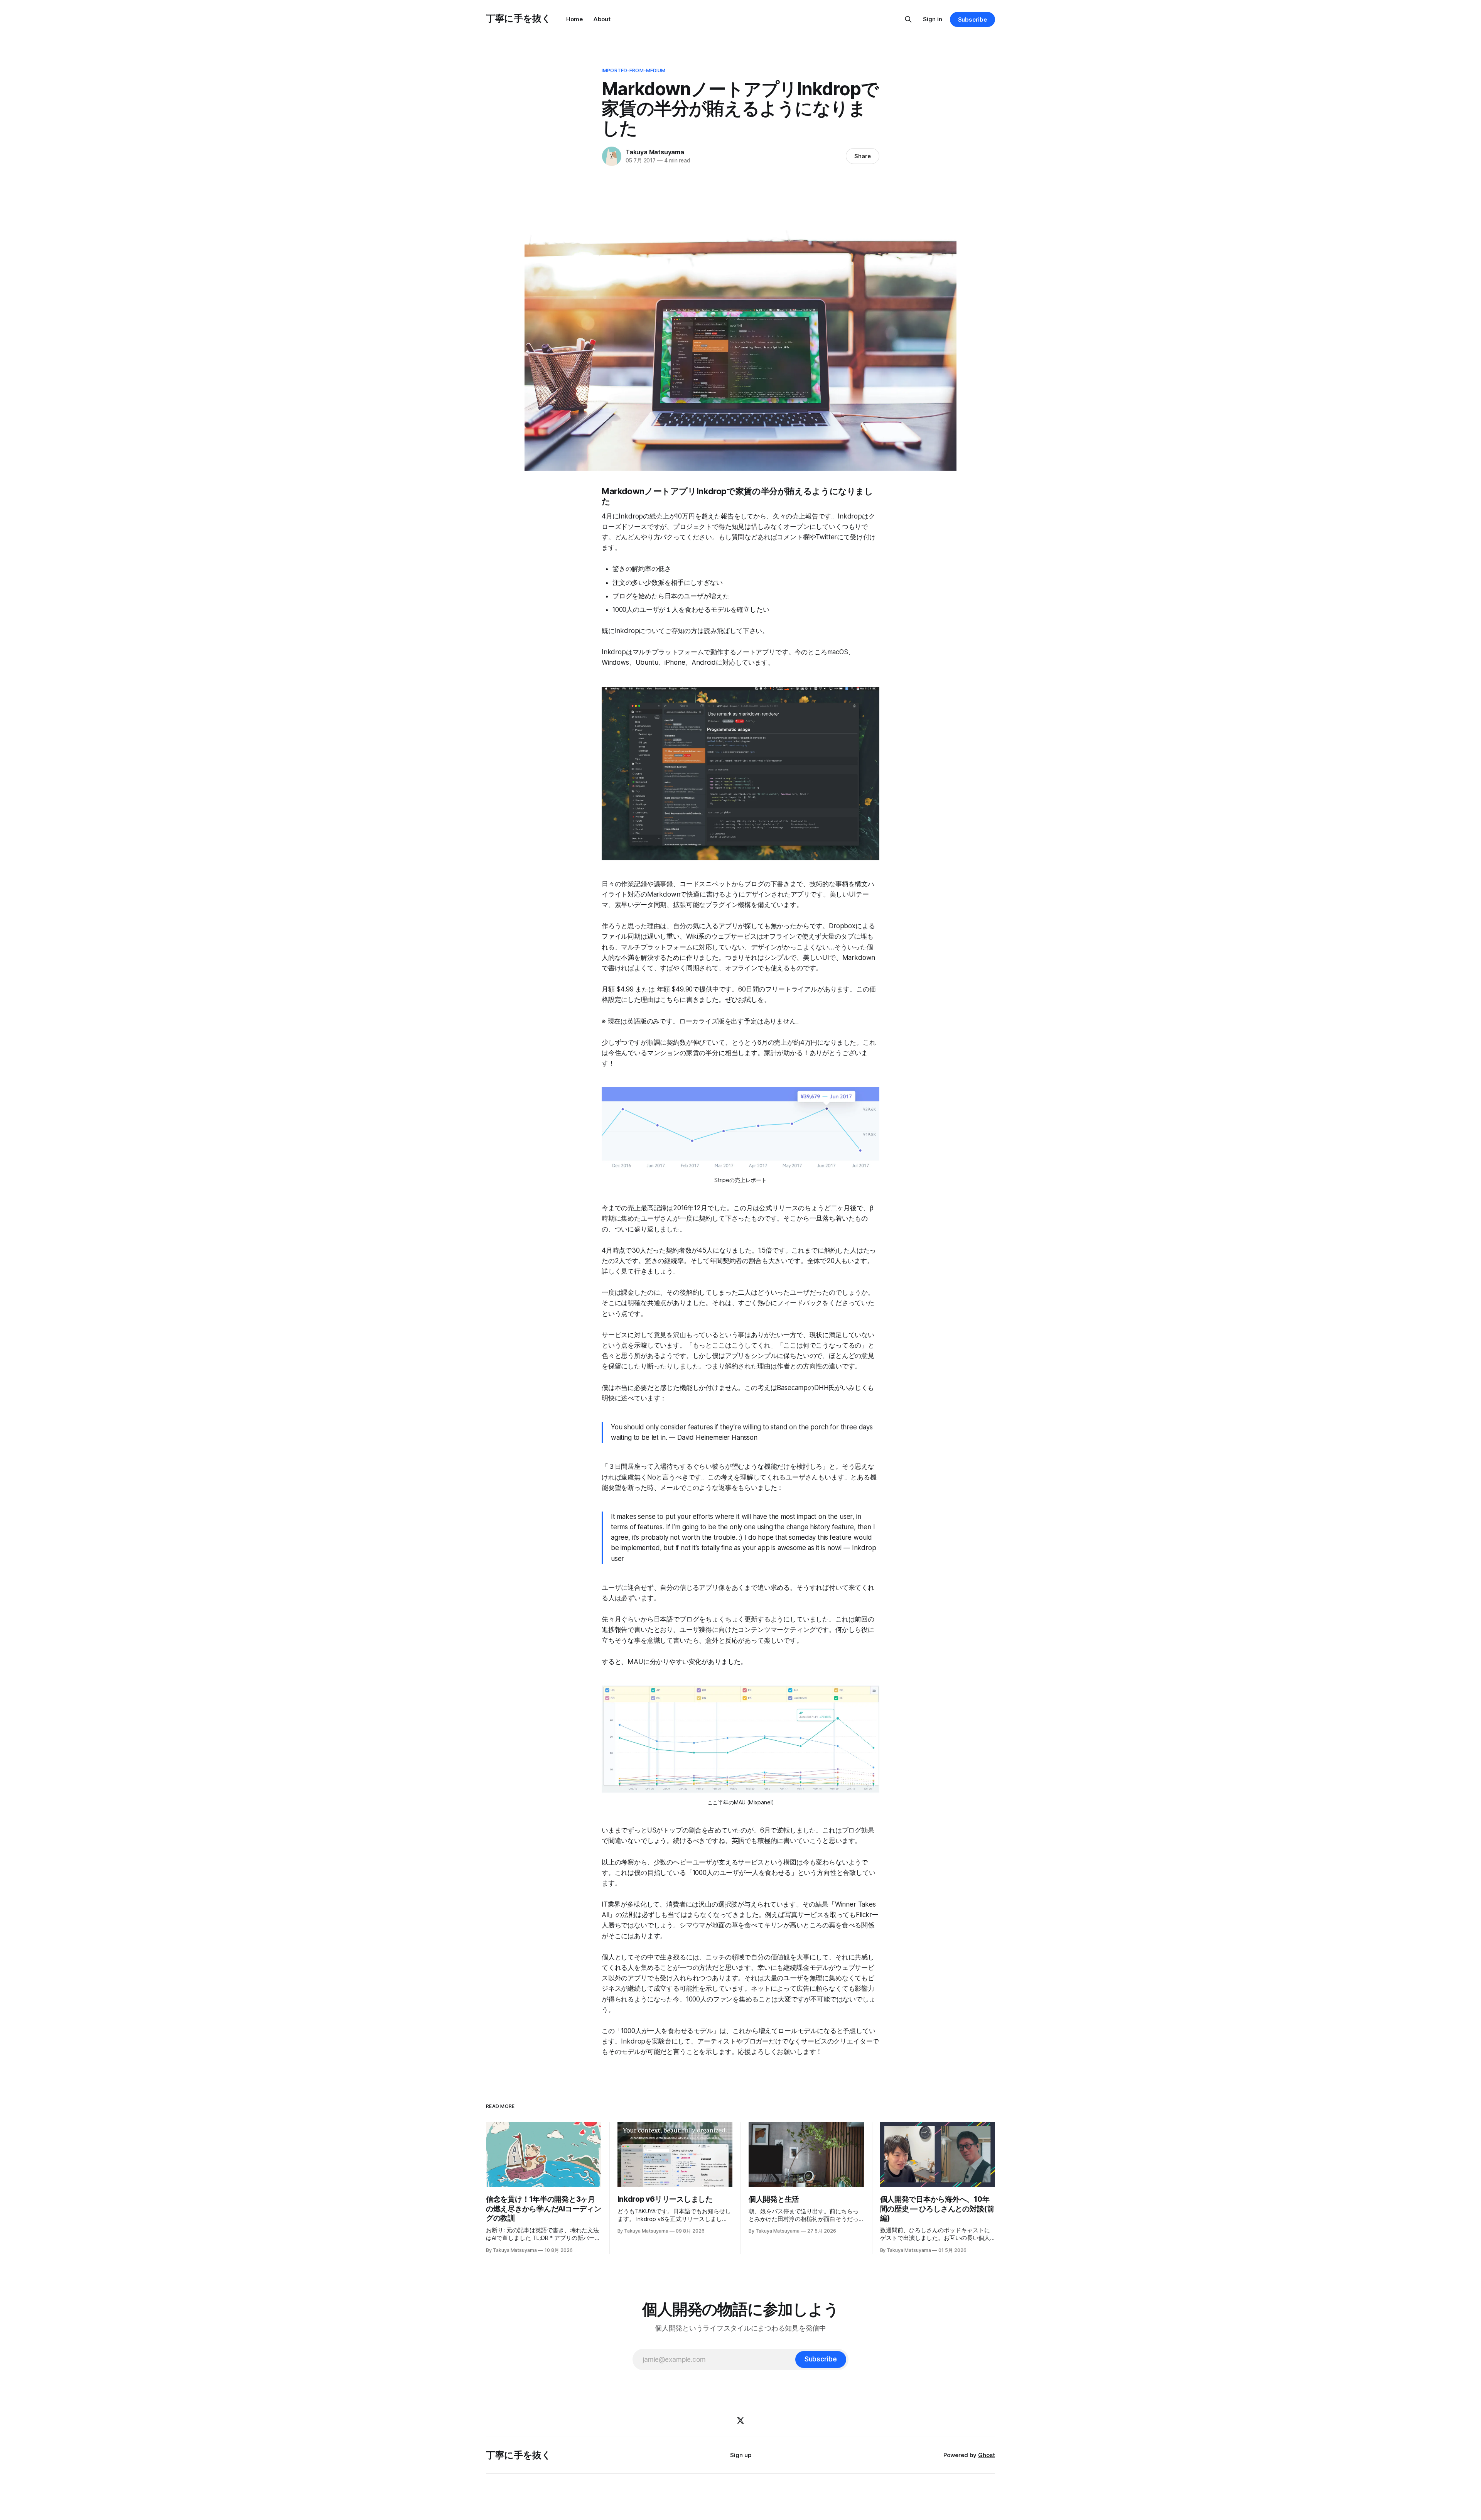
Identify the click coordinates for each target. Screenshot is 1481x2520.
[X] (740, 2420)
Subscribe (972, 19)
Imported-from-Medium (634, 70)
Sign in (933, 19)
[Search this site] (908, 19)
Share (863, 156)
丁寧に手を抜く (518, 18)
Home (574, 19)
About (602, 19)
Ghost (987, 2455)
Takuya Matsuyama (655, 152)
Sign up (741, 2455)
